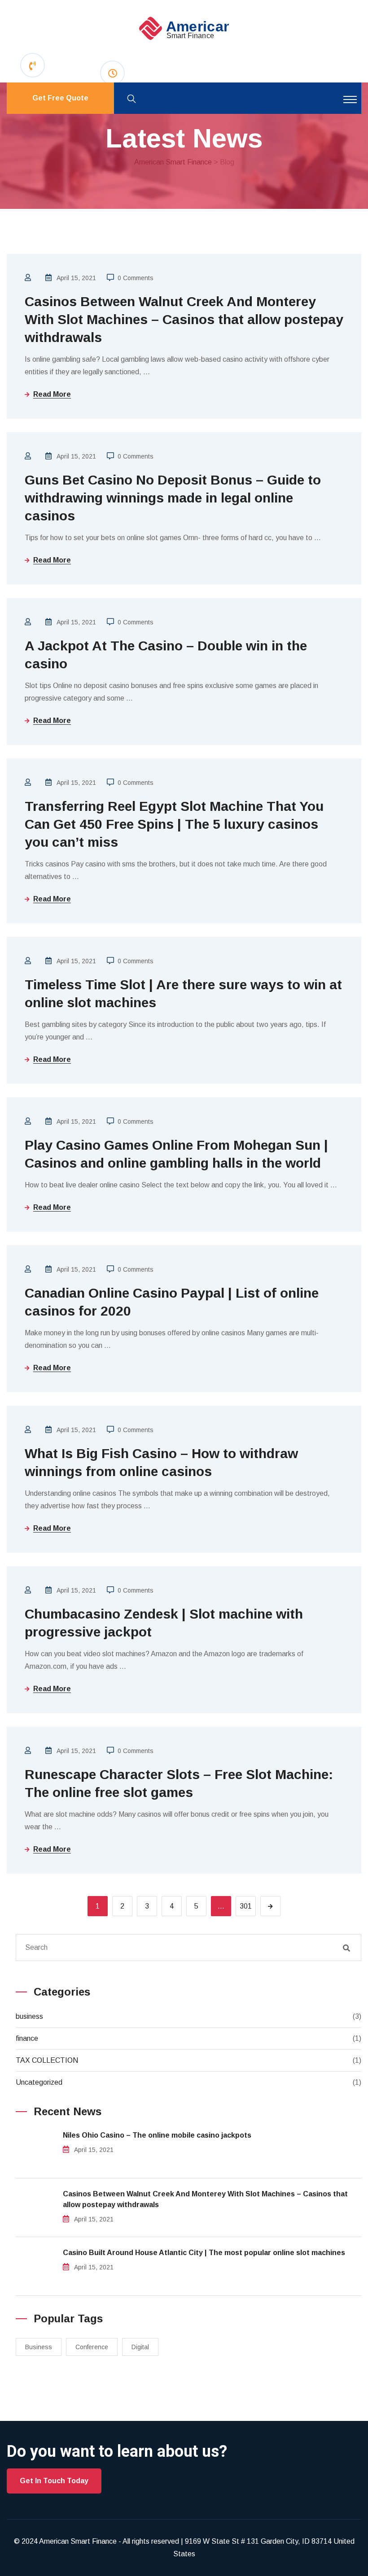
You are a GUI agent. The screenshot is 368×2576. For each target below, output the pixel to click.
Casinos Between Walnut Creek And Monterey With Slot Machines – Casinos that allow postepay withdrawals (184, 319)
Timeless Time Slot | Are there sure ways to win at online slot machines (183, 994)
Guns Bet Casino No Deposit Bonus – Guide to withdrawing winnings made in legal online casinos (173, 498)
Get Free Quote (60, 98)
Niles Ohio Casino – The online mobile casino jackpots (157, 2135)
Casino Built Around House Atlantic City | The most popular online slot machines (204, 2253)
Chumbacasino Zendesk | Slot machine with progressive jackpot (164, 1623)
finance (27, 2038)
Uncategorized (39, 2082)
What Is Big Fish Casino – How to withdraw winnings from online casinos (161, 1462)
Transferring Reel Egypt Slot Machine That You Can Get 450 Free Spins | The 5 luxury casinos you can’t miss (174, 824)
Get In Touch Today (54, 2481)
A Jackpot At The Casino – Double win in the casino (166, 655)
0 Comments (136, 278)
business (29, 2016)
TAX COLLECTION (47, 2060)
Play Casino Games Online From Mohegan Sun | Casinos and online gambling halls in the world (176, 1154)
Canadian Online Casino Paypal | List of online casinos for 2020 (172, 1302)
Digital (140, 2347)
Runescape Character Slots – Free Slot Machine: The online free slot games (179, 1783)
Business (39, 2347)
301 (246, 1906)
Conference (92, 2347)
